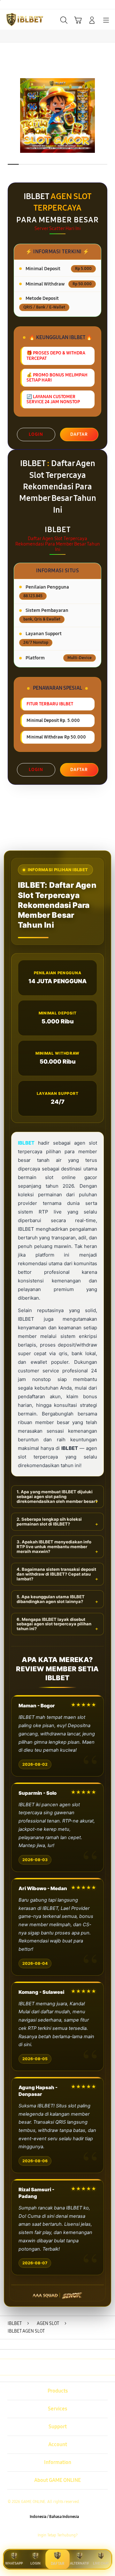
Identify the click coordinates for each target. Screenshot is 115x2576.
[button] (78, 20)
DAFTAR (79, 434)
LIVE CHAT (101, 2563)
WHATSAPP (14, 2563)
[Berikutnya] (109, 115)
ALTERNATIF (80, 2563)
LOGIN (36, 434)
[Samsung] (19, 19)
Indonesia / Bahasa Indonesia (54, 2517)
